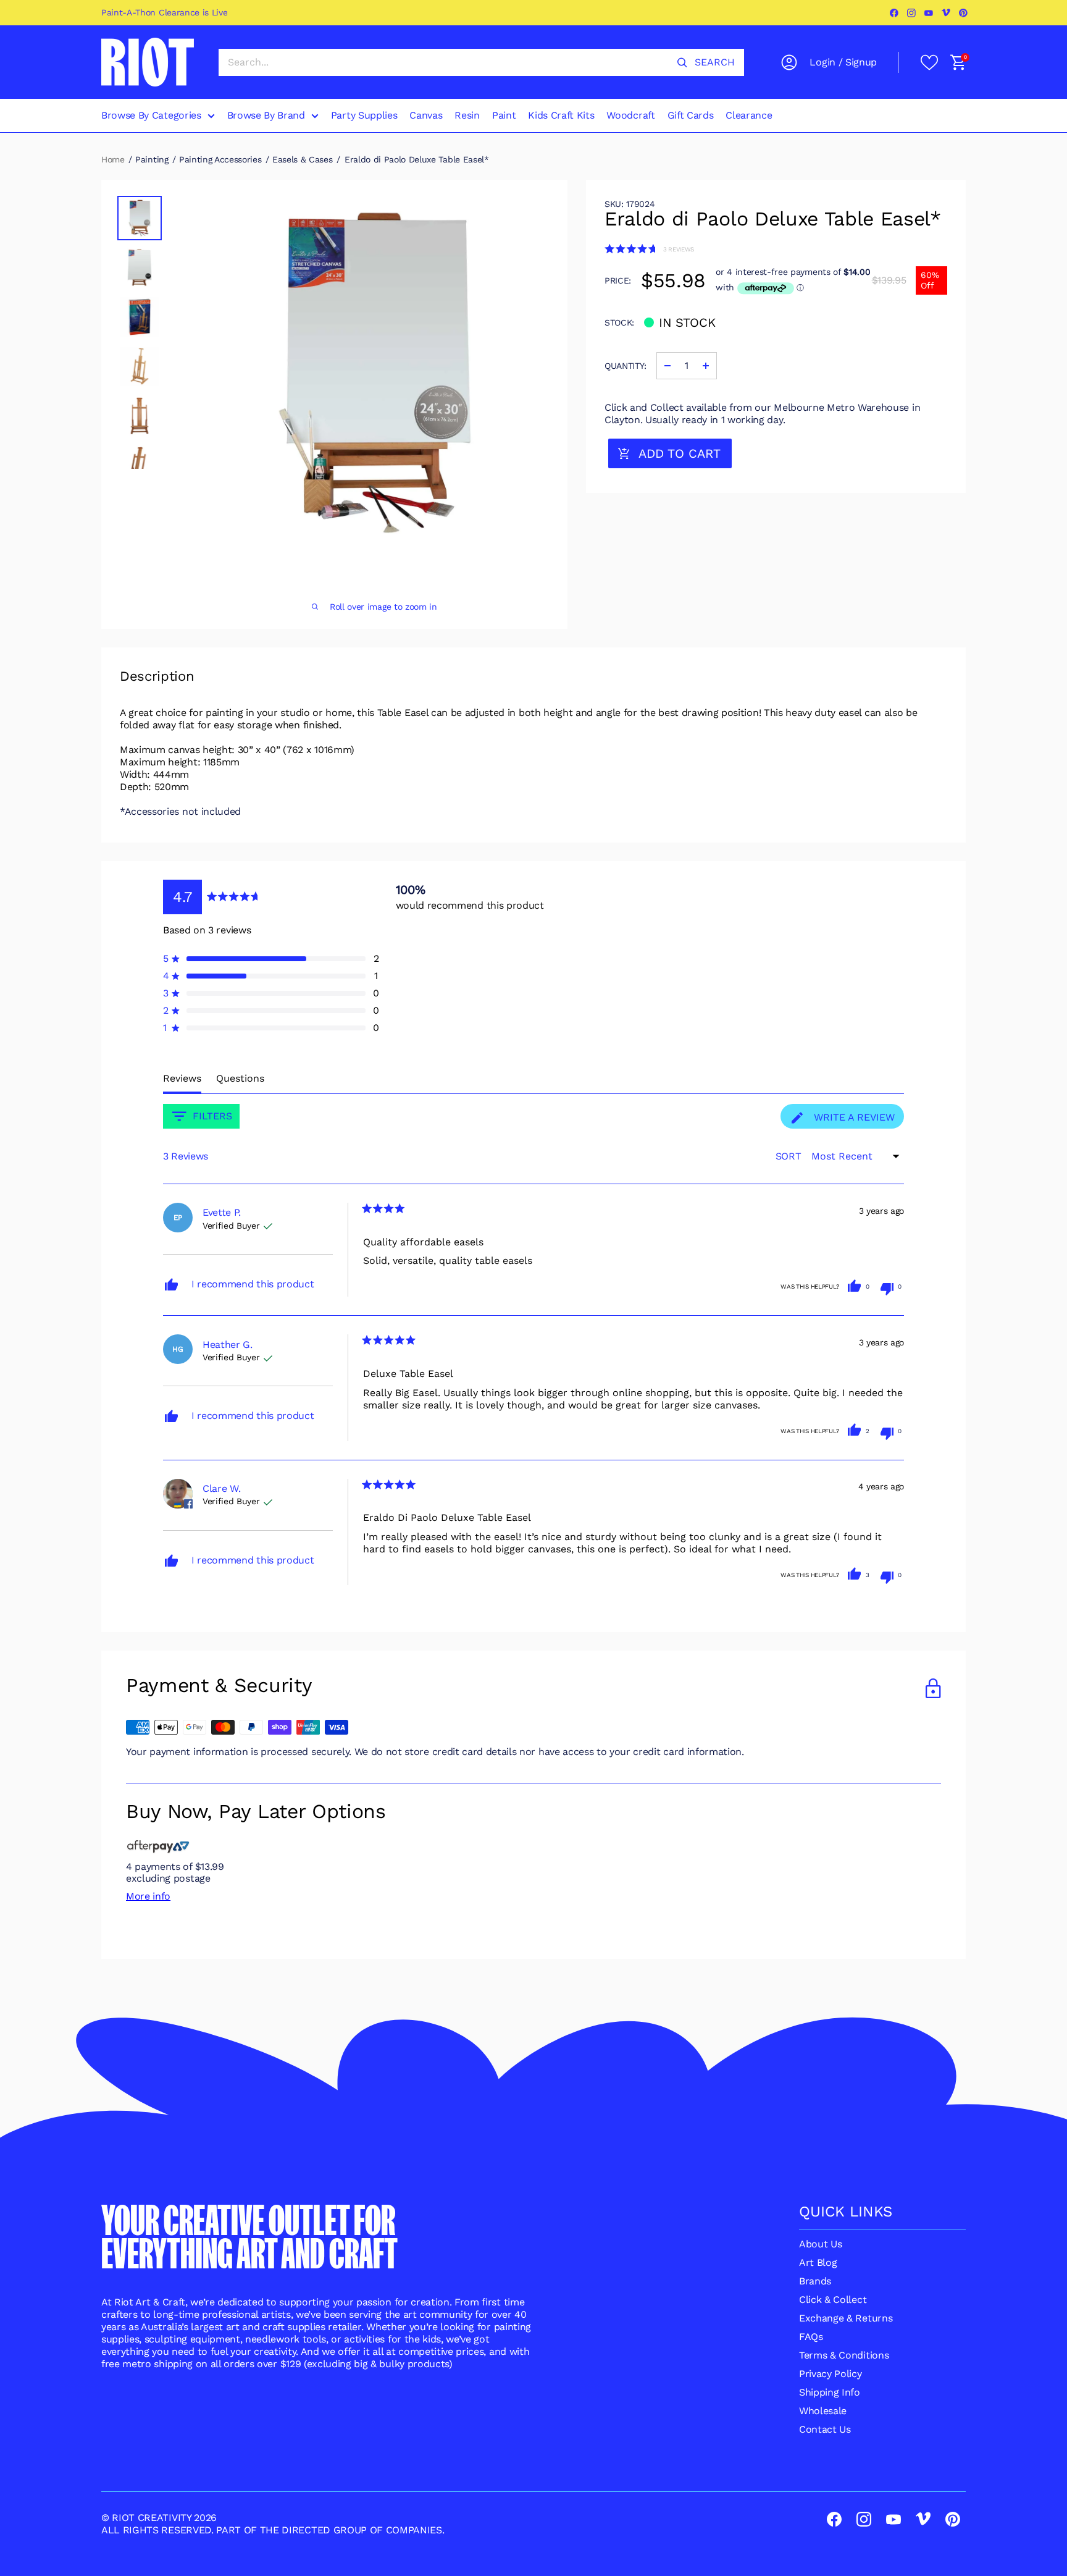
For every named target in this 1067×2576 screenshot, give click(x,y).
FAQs (811, 2337)
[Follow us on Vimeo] (947, 13)
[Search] (682, 62)
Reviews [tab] (182, 1078)
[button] (649, 249)
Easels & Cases (303, 159)
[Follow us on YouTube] (929, 13)
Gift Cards (691, 115)
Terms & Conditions (844, 2355)
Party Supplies (364, 115)
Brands (815, 2281)
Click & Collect (833, 2300)
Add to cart (680, 453)
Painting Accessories (220, 159)
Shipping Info (830, 2392)
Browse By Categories (151, 115)
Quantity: (626, 366)
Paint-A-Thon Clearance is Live (164, 12)
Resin (467, 115)
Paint (504, 115)
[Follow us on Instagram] (912, 13)
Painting (152, 159)
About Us (820, 2244)
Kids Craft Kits (561, 115)
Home (113, 159)
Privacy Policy (831, 2374)
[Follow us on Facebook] (895, 13)
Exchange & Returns (846, 2318)
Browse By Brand (266, 115)
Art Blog (818, 2262)
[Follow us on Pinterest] (964, 13)
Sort (790, 1156)
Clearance (749, 115)
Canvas (426, 115)
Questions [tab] (240, 1078)
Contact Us (825, 2429)
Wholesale (823, 2411)
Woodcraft (630, 115)
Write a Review (857, 1120)
